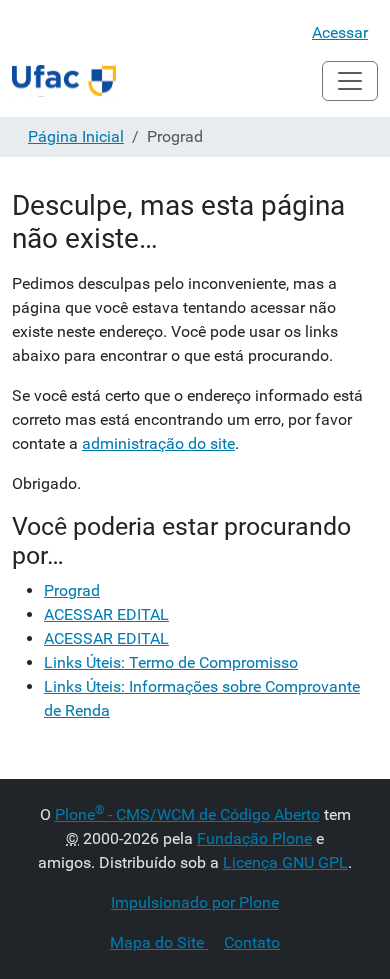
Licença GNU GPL (285, 862)
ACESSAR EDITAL (106, 614)
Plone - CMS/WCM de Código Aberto (187, 814)
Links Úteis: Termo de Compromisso (171, 662)
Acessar (340, 32)
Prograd (72, 590)
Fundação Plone (254, 838)
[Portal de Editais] (64, 81)
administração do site (158, 443)
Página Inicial (76, 136)
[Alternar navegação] (350, 81)
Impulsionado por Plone (195, 902)
